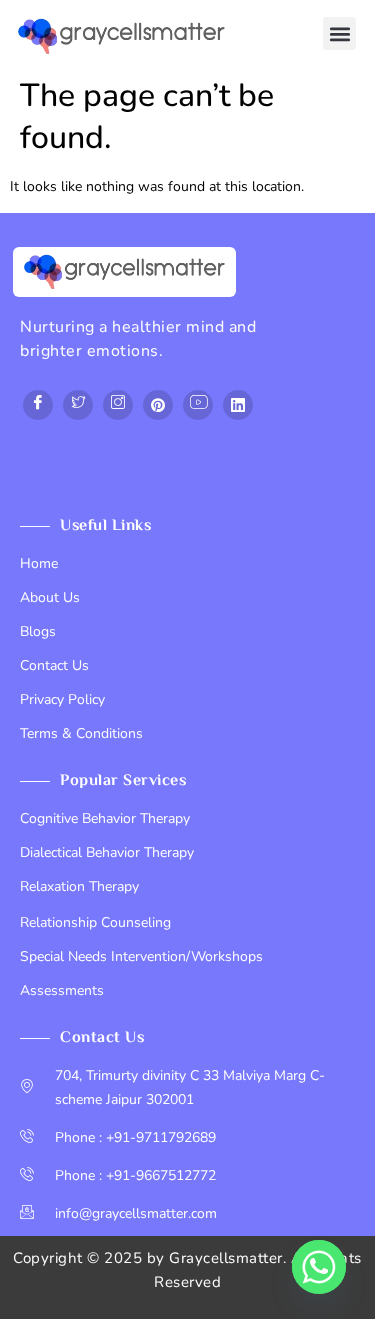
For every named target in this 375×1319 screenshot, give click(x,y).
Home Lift (51, 478)
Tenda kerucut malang (216, 454)
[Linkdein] (238, 405)
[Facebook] (38, 405)
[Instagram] (118, 405)
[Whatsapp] (319, 1267)
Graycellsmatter (226, 1258)
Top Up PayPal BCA (82, 454)
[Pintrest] (158, 405)
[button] (339, 33)
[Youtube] (198, 405)
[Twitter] (78, 405)
